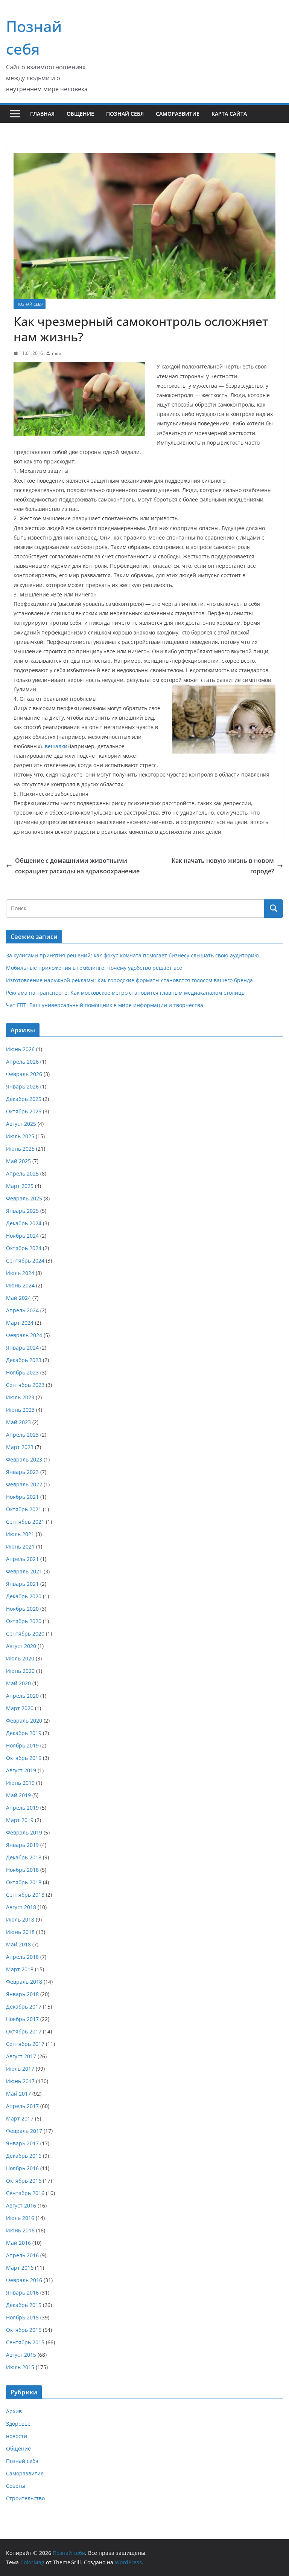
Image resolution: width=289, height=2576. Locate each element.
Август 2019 (21, 1770)
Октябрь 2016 (24, 2181)
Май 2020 (18, 1683)
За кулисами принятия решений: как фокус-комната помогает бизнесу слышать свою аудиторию (132, 955)
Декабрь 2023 (24, 1360)
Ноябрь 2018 (22, 1870)
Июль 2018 (20, 1919)
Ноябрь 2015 (22, 2317)
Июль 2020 (20, 1658)
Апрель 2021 (22, 1559)
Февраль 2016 (24, 2280)
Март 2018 (20, 1969)
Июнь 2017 (20, 2081)
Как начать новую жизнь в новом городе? (223, 866)
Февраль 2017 (24, 2131)
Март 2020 (20, 1708)
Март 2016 (20, 2268)
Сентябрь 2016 (25, 2193)
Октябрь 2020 (24, 1621)
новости (17, 2436)
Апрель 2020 (22, 1696)
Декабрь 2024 (24, 1223)
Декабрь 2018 (24, 1857)
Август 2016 (21, 2205)
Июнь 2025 (20, 1149)
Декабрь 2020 (24, 1596)
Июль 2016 (20, 2218)
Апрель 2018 (22, 1957)
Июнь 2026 (20, 1049)
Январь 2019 (22, 1845)
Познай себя (125, 114)
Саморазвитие (178, 114)
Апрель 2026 (22, 1062)
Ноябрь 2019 (22, 1745)
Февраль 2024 (24, 1335)
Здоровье (18, 2424)
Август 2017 (21, 2056)
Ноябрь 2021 (22, 1497)
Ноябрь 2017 (22, 2019)
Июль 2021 (20, 1534)
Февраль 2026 (24, 1074)
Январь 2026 (22, 1086)
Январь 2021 (22, 1584)
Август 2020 (21, 1646)
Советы (16, 2486)
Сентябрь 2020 (25, 1634)
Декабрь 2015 (24, 2305)
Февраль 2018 (24, 1982)
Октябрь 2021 (24, 1509)
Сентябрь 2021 (25, 1522)
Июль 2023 (20, 1397)
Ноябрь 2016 (22, 2168)
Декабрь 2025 (24, 1099)
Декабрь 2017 (24, 2007)
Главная (42, 114)
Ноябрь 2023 (22, 1372)
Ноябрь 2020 (22, 1609)
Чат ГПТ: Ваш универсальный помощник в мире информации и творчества (105, 1005)
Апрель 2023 (22, 1435)
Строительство (25, 2498)
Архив (14, 2411)
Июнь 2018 (20, 1932)
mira (57, 353)
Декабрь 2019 (24, 1733)
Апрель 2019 (22, 1808)
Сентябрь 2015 (25, 2342)
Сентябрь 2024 (25, 1260)
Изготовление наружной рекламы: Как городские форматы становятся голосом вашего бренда (129, 980)
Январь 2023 (22, 1472)
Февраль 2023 (24, 1459)
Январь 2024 (22, 1348)
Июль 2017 (20, 2069)
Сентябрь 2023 (25, 1385)
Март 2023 (20, 1447)
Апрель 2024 (22, 1310)
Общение (80, 114)
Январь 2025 (22, 1211)
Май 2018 (18, 1944)
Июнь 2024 (20, 1285)
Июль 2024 (20, 1273)
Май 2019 (18, 1795)
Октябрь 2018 (24, 1882)
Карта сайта (229, 114)
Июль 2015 (20, 2367)
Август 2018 (21, 1907)
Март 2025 (20, 1186)
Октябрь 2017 (24, 2031)
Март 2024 (20, 1323)
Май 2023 (18, 1422)
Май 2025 (18, 1161)
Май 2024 (18, 1298)
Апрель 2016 (22, 2255)
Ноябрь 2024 (22, 1236)
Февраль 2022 (24, 1484)
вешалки (56, 746)
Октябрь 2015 (24, 2330)
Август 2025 (21, 1124)
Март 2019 (20, 1820)
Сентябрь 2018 (25, 1895)
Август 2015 (21, 2355)
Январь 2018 (22, 1994)
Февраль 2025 (24, 1198)
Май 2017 (18, 2094)
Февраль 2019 (24, 1832)
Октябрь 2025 (24, 1111)
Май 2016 (18, 2243)
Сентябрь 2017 (25, 2044)
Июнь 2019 (20, 1783)
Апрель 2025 (22, 1173)
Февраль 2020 (24, 1721)
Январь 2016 (22, 2292)
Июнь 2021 (20, 1546)
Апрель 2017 (22, 2106)
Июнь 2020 (20, 1671)
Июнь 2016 (20, 2230)
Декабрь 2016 (24, 2156)
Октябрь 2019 (24, 1758)
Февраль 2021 (24, 1571)
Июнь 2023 (20, 1410)
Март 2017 (20, 2118)
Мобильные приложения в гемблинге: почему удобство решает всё (94, 968)
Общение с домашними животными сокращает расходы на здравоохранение (77, 866)
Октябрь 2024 (24, 1248)
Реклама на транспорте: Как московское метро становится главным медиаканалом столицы (126, 993)
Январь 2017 (22, 2143)
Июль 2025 (20, 1136)
